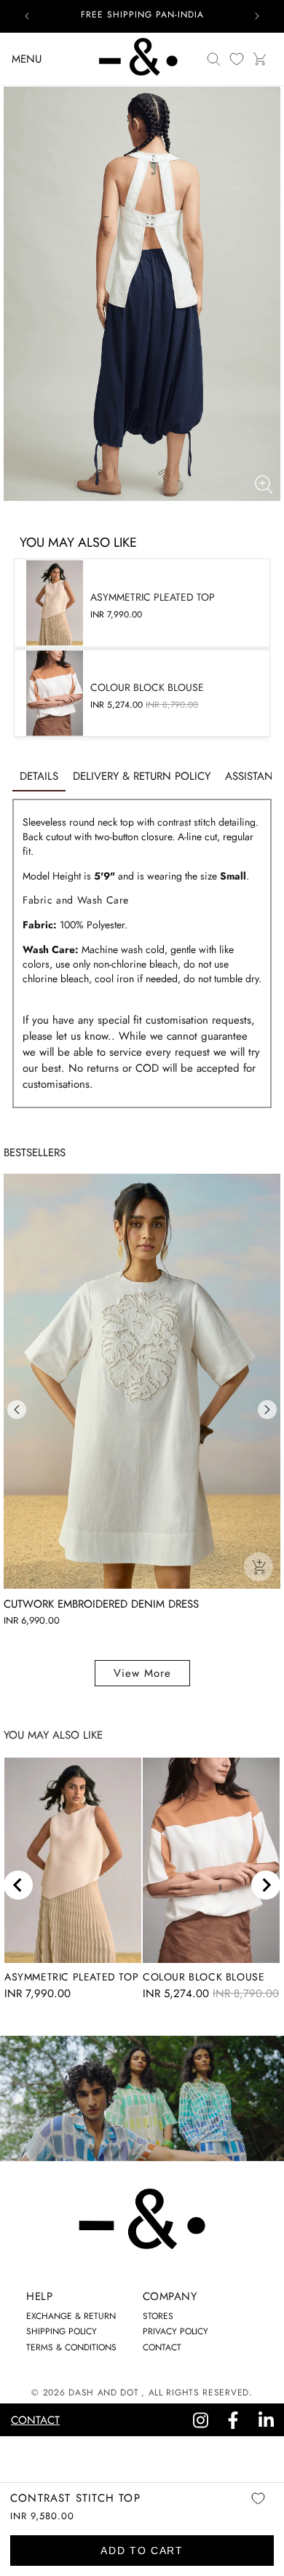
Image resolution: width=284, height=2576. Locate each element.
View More (142, 1673)
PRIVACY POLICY (175, 2331)
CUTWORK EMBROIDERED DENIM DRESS (101, 1604)
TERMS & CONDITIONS (71, 2347)
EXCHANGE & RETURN (71, 2316)
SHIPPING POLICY (62, 2331)
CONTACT (162, 2347)
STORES (158, 2316)
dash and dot (103, 2393)
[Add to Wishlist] (258, 2509)
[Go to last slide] (18, 1885)
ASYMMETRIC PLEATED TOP (71, 1977)
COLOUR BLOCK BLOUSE (204, 1977)
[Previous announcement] (27, 16)
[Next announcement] (257, 16)
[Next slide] (266, 1885)
